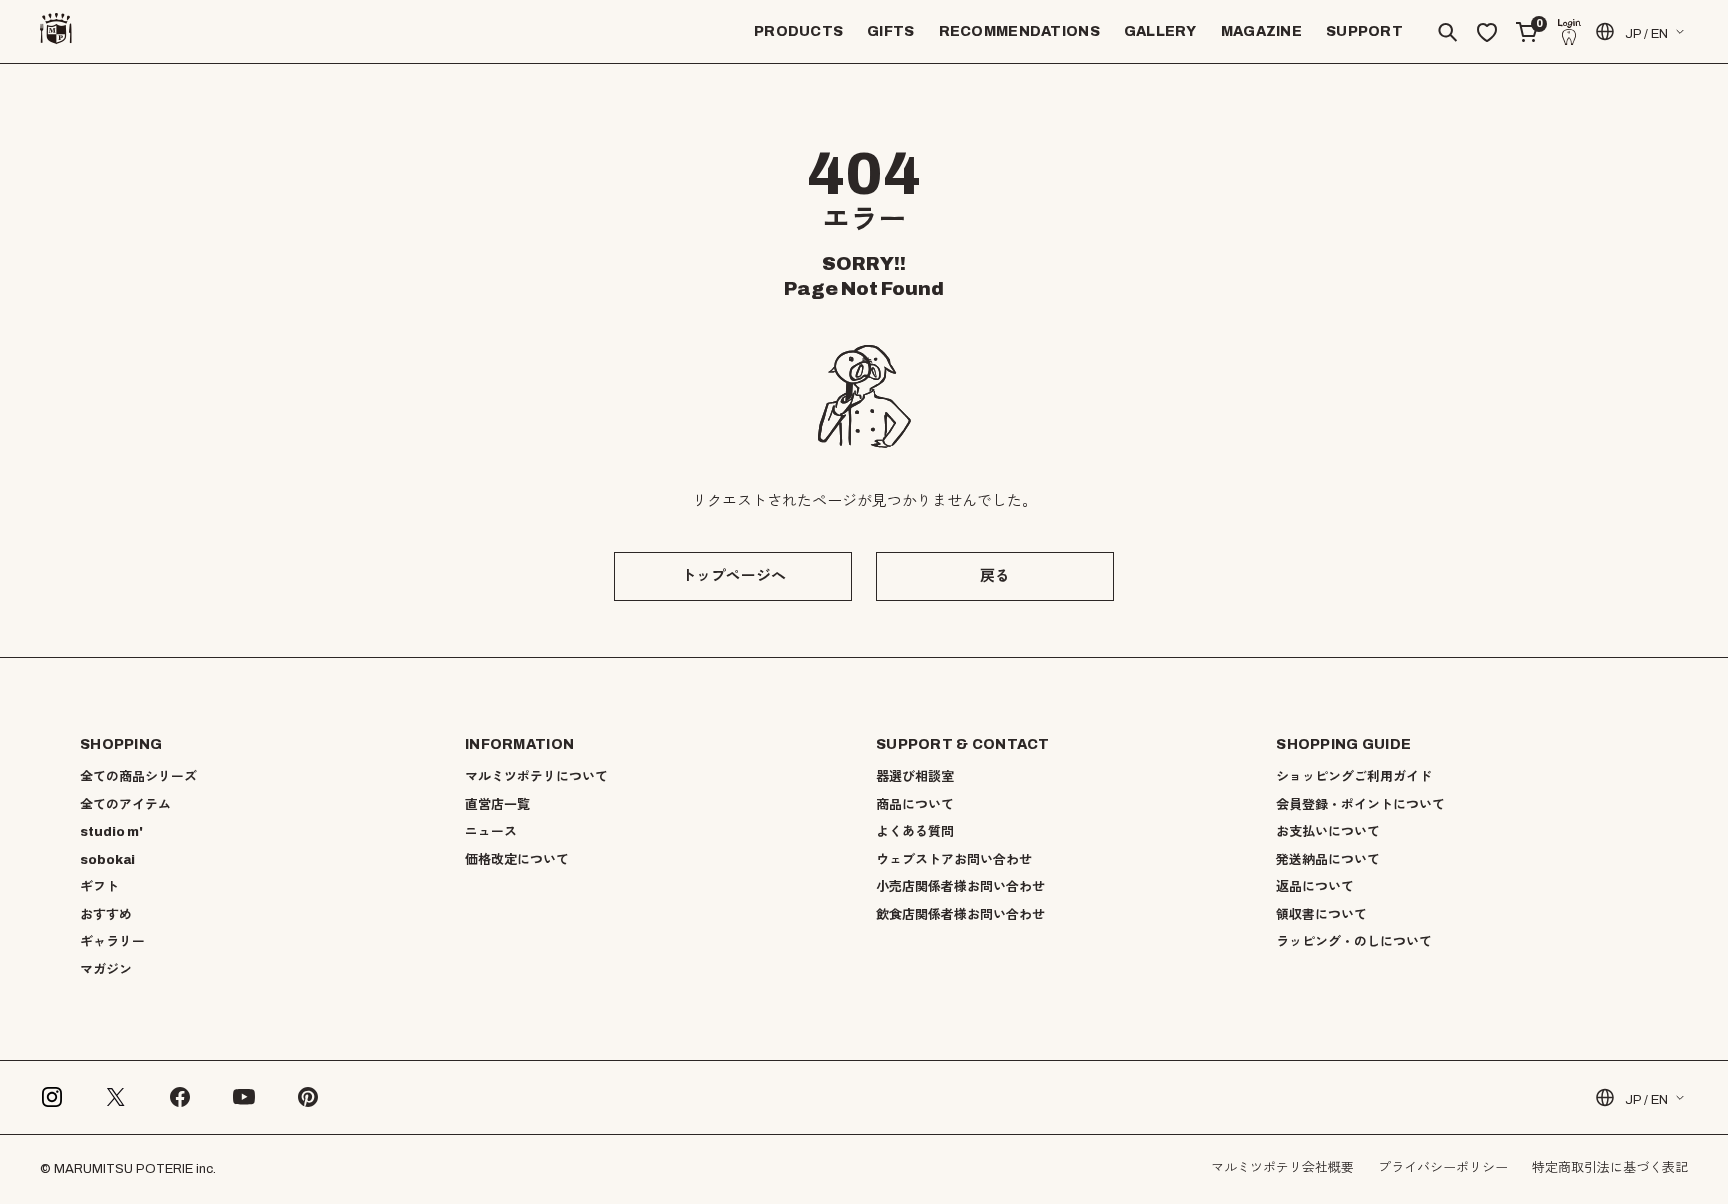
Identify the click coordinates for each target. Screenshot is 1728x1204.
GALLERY (1160, 31)
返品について (1315, 887)
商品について (915, 805)
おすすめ (106, 915)
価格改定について (517, 860)
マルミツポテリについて (536, 777)
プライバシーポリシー (1443, 1168)
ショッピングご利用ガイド (1354, 777)
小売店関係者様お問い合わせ (960, 887)
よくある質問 (915, 832)
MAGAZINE (1261, 31)
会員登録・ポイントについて (1360, 805)
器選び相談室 (915, 777)
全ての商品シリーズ (138, 777)
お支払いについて (1328, 832)
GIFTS (890, 31)
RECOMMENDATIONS (1019, 31)
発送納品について (1328, 860)
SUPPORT (1364, 31)
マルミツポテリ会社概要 (1282, 1168)
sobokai (107, 860)
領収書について (1321, 915)
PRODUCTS (798, 31)
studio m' (111, 832)
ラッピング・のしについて (1354, 942)
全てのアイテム (125, 805)
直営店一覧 (497, 805)
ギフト (99, 887)
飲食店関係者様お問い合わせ (960, 915)
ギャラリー (112, 942)
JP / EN (1646, 34)
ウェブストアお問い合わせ (954, 860)
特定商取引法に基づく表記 (1610, 1168)
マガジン (106, 970)
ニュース (491, 832)
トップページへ (733, 576)
